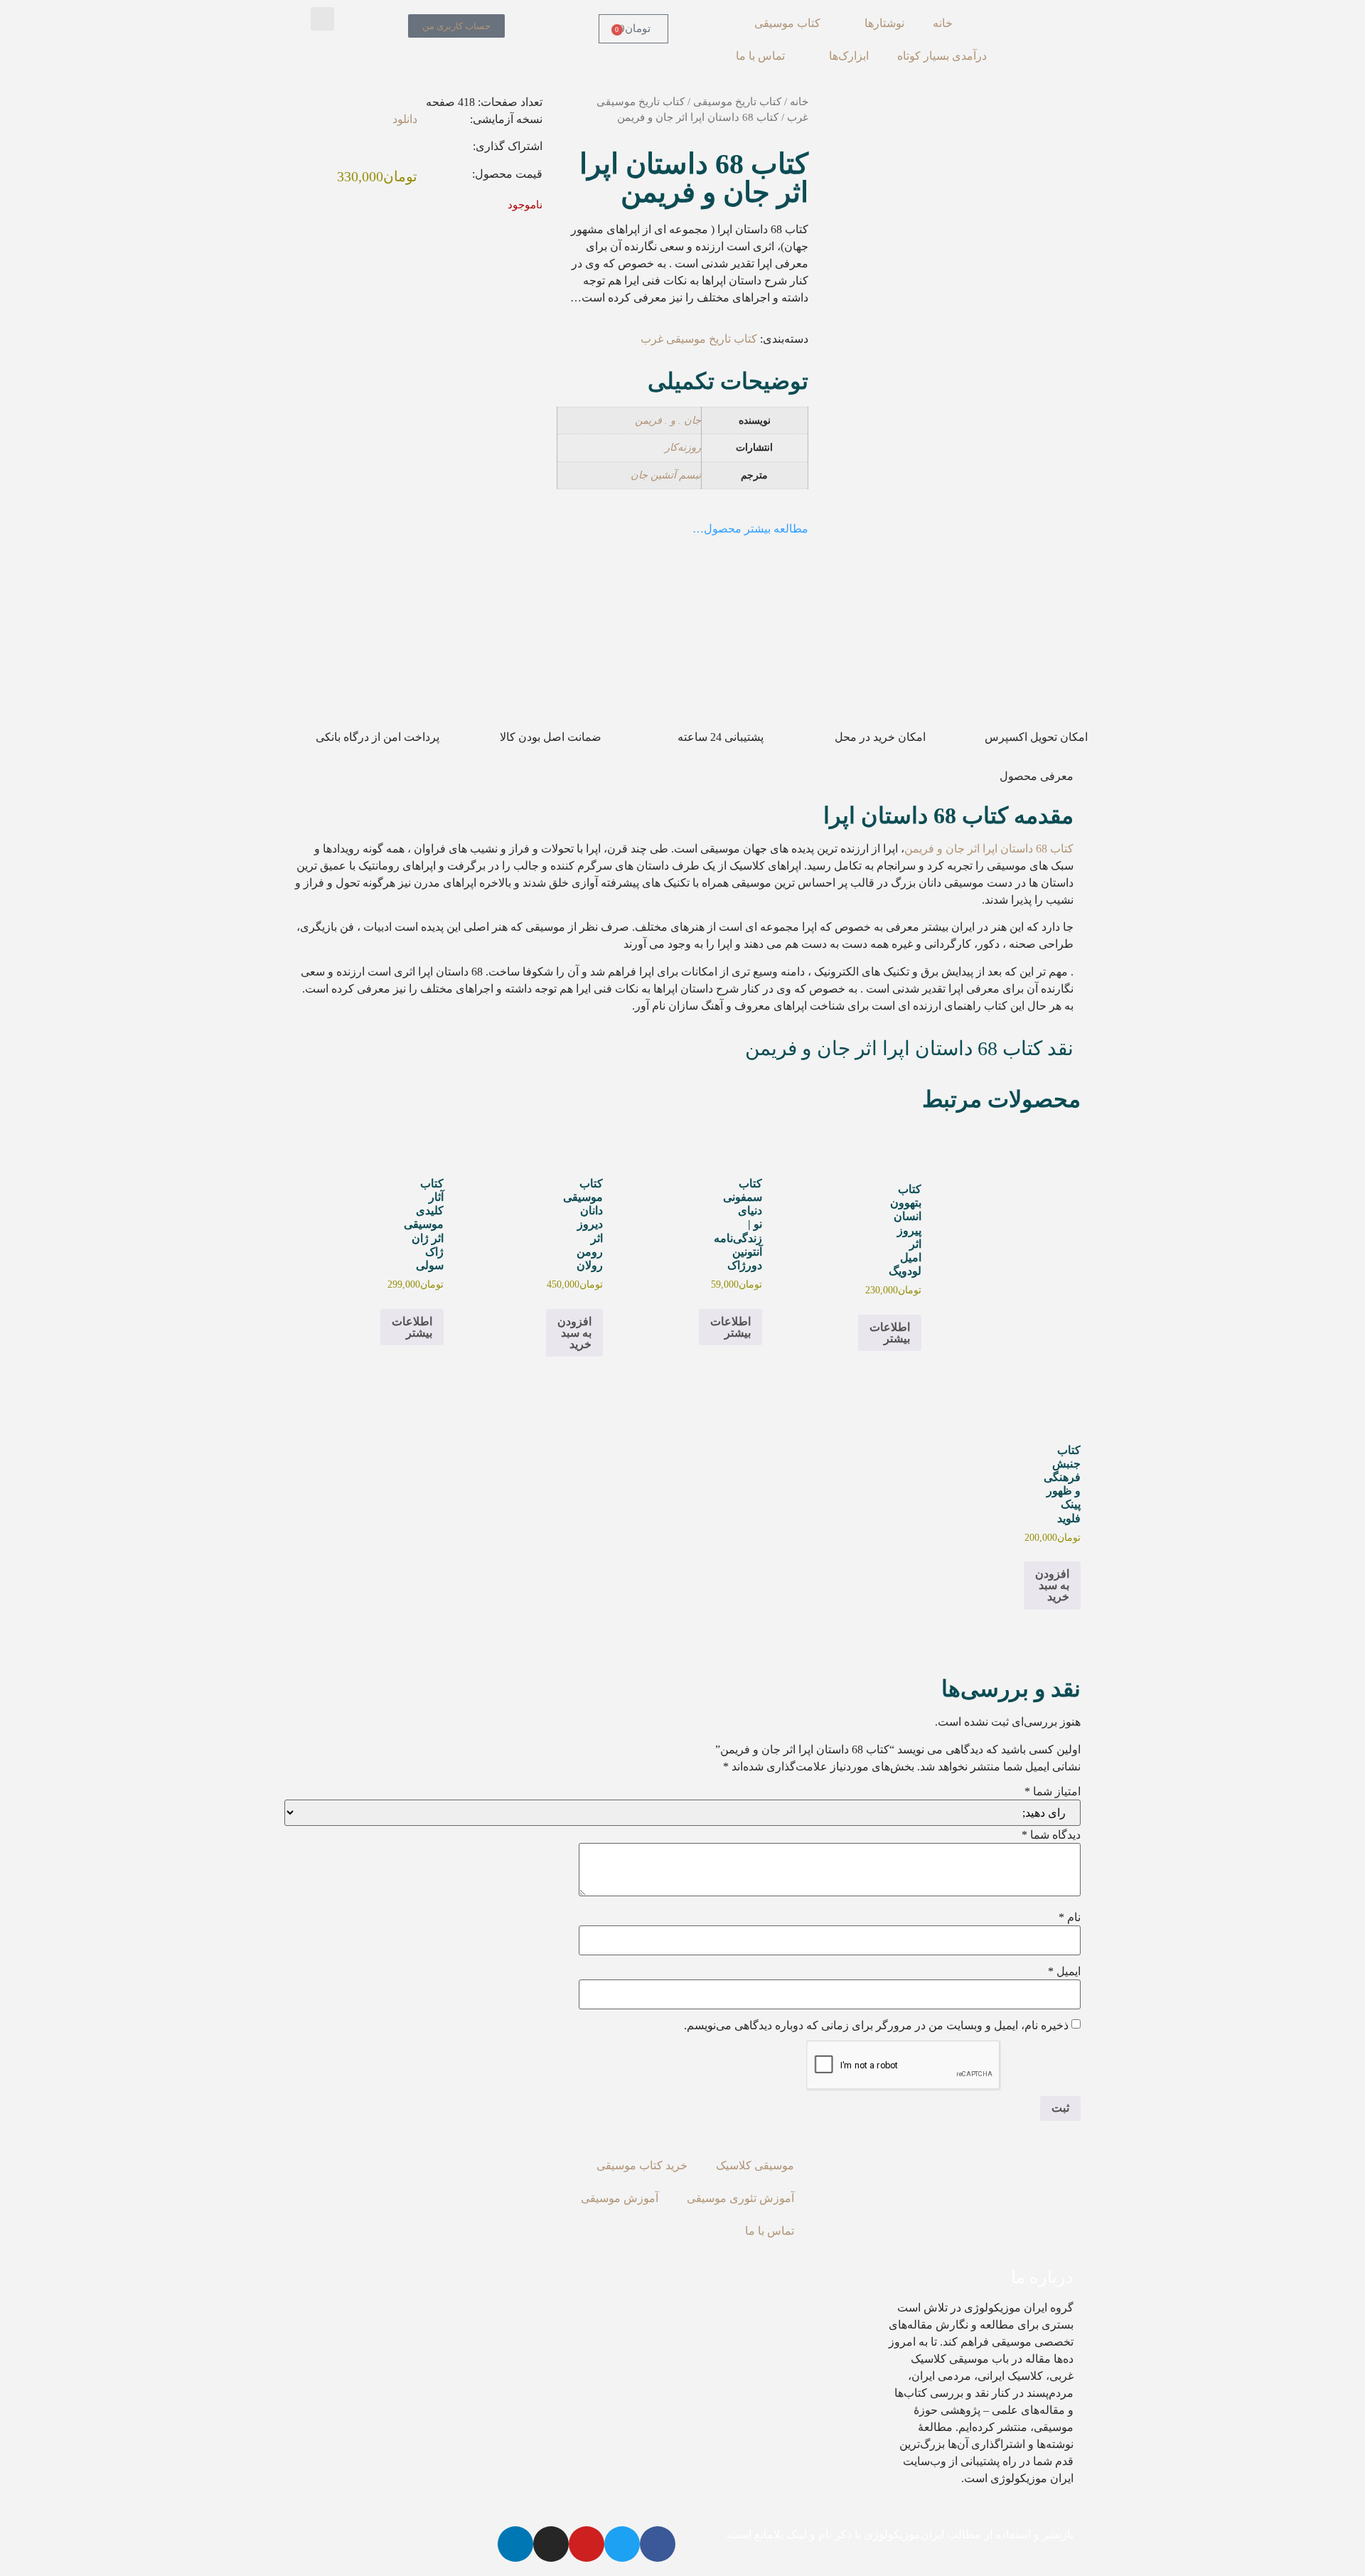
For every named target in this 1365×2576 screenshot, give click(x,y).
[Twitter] (622, 2544)
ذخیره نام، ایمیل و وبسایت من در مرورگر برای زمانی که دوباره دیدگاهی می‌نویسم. (876, 2026)
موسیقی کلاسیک (755, 2165)
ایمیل (1064, 1972)
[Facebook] (658, 2544)
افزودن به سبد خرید (574, 1333)
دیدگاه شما (1051, 1835)
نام (1070, 1918)
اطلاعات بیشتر (890, 1333)
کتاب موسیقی (787, 23)
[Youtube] (587, 2544)
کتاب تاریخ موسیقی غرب (699, 339)
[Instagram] (551, 2544)
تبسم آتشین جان (666, 475)
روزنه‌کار (683, 447)
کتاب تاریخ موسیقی (737, 102)
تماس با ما (760, 56)
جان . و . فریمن (668, 420)
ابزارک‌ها (849, 56)
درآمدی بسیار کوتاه (942, 56)
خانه (943, 23)
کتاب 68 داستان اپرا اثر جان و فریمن (989, 849)
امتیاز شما (1053, 1792)
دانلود (405, 119)
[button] (322, 19)
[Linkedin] (515, 2544)
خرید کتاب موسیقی (642, 2165)
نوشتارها (884, 23)
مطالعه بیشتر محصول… (750, 529)
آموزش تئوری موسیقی (740, 2198)
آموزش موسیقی (620, 2198)
